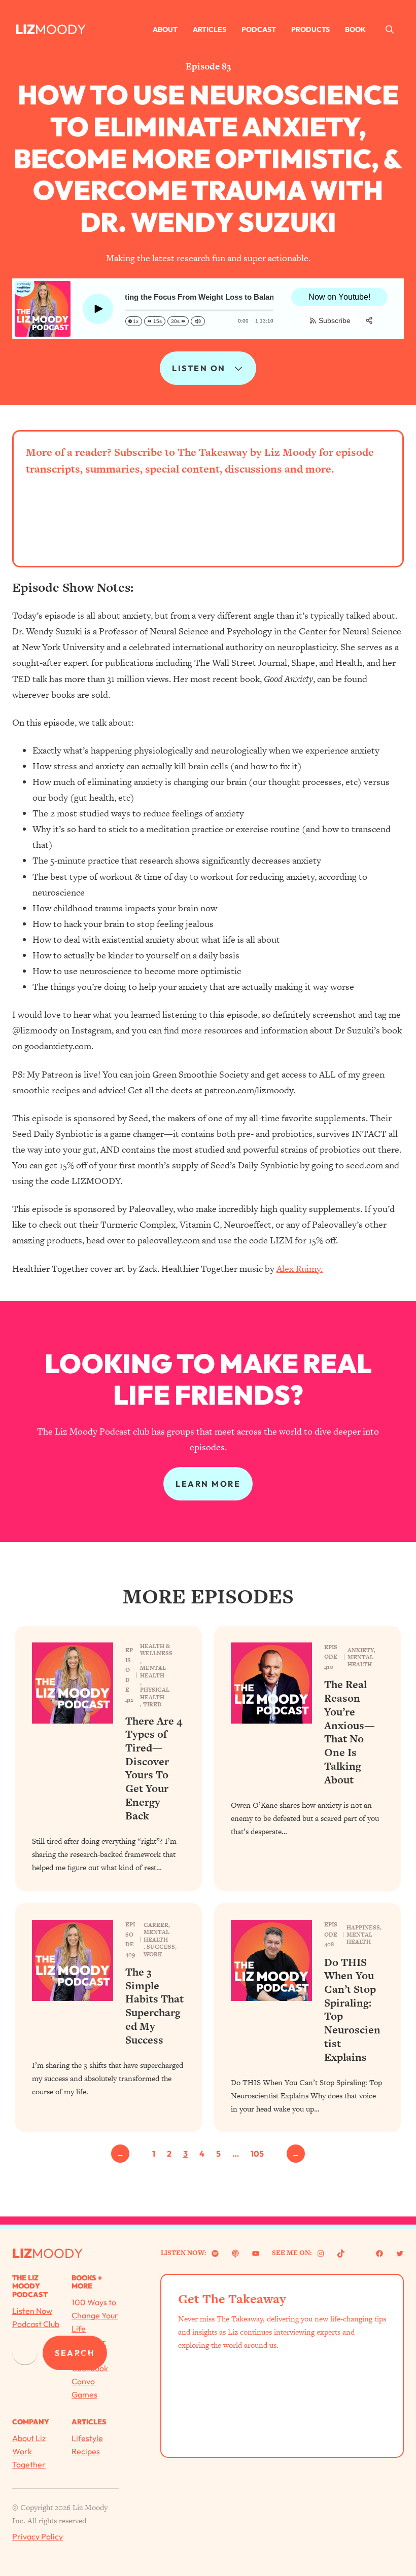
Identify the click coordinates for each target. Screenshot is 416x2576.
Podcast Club (36, 2324)
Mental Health (153, 1672)
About (165, 29)
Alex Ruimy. (300, 1268)
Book (355, 29)
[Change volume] (198, 321)
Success (161, 1947)
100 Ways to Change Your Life (95, 2315)
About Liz (29, 2438)
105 (257, 2154)
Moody (60, 29)
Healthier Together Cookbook (90, 2355)
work (153, 1954)
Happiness (363, 1927)
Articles (210, 29)
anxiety (361, 1650)
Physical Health (155, 1693)
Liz (25, 29)
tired (152, 1704)
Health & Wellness (156, 1650)
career (156, 1925)
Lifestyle (87, 2438)
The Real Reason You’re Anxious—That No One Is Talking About (350, 1732)
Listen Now (32, 2311)
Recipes (86, 2451)
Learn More (208, 1484)
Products (310, 29)
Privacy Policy (38, 2536)
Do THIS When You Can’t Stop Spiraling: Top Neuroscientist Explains (352, 2010)
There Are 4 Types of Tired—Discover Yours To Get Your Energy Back (154, 1769)
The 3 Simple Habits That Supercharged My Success (154, 2006)
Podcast (259, 29)
